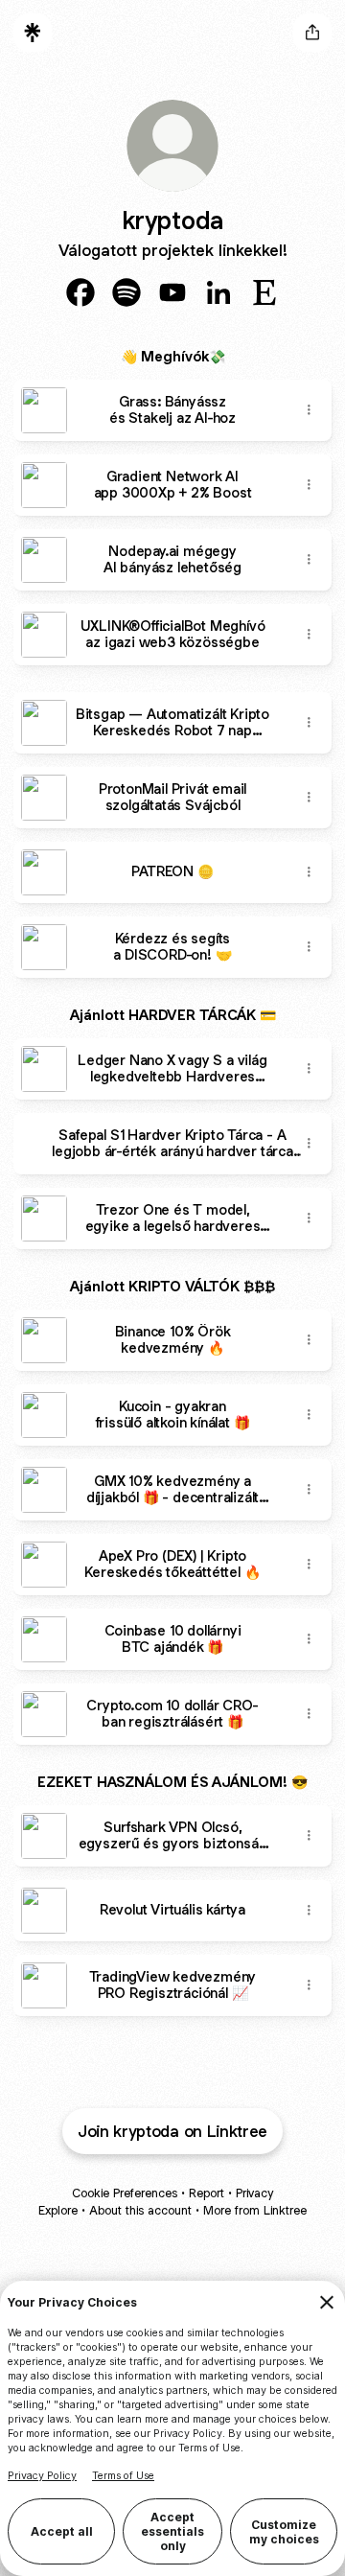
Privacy (254, 2193)
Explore (58, 2210)
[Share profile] (312, 33)
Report (207, 2193)
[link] (80, 292)
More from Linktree (255, 2210)
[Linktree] (33, 33)
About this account (140, 2210)
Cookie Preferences (125, 2193)
